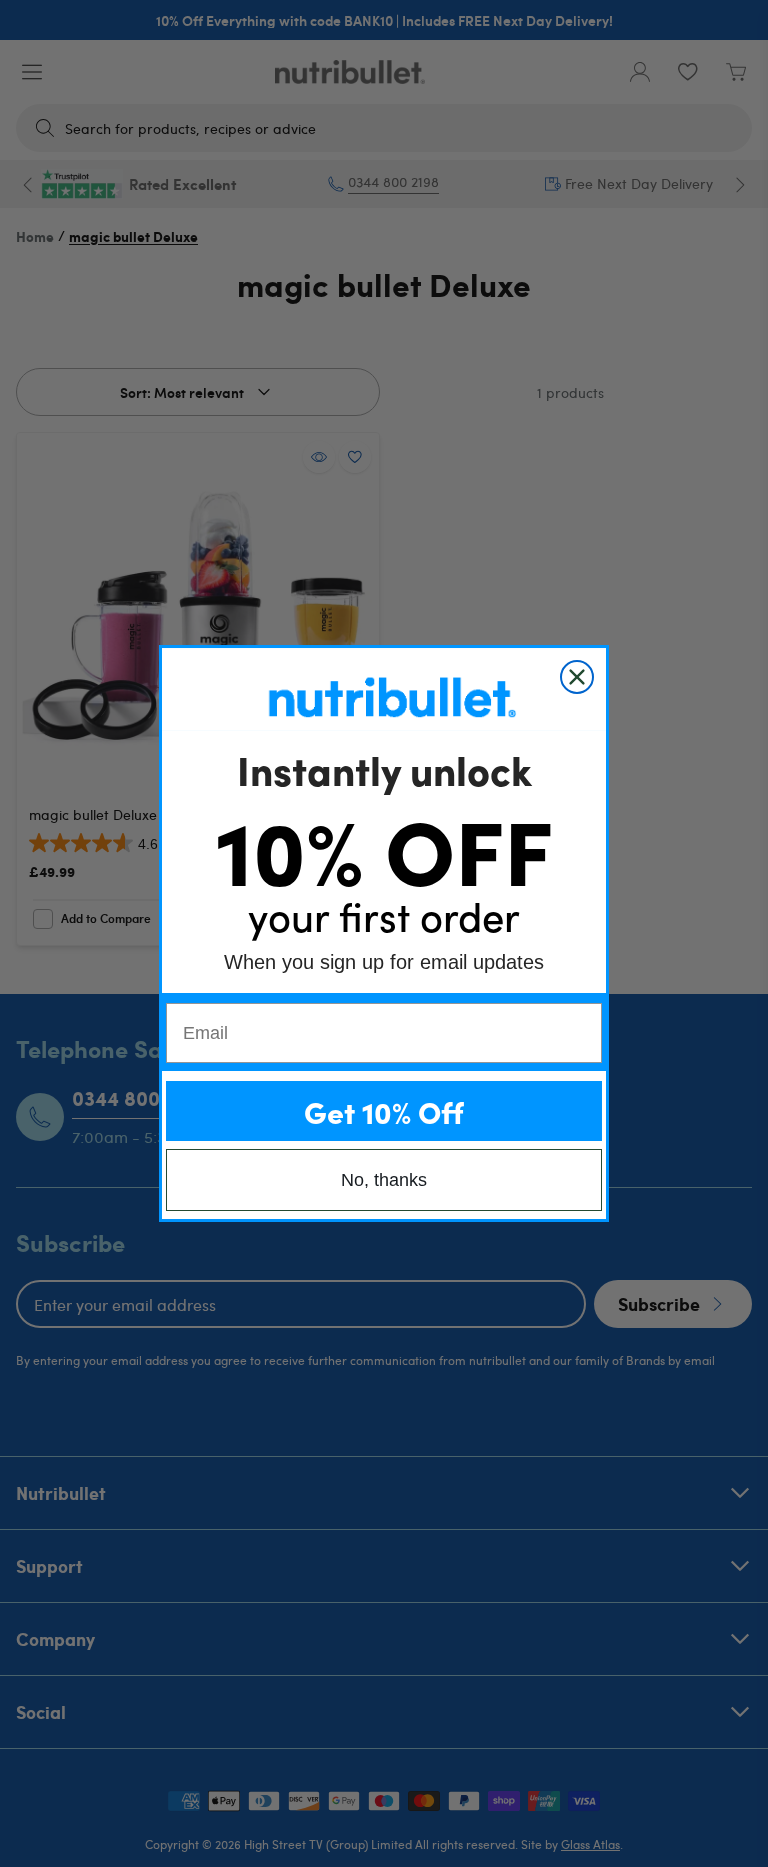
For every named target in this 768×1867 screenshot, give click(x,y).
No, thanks (384, 1180)
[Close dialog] (577, 677)
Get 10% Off (384, 1111)
